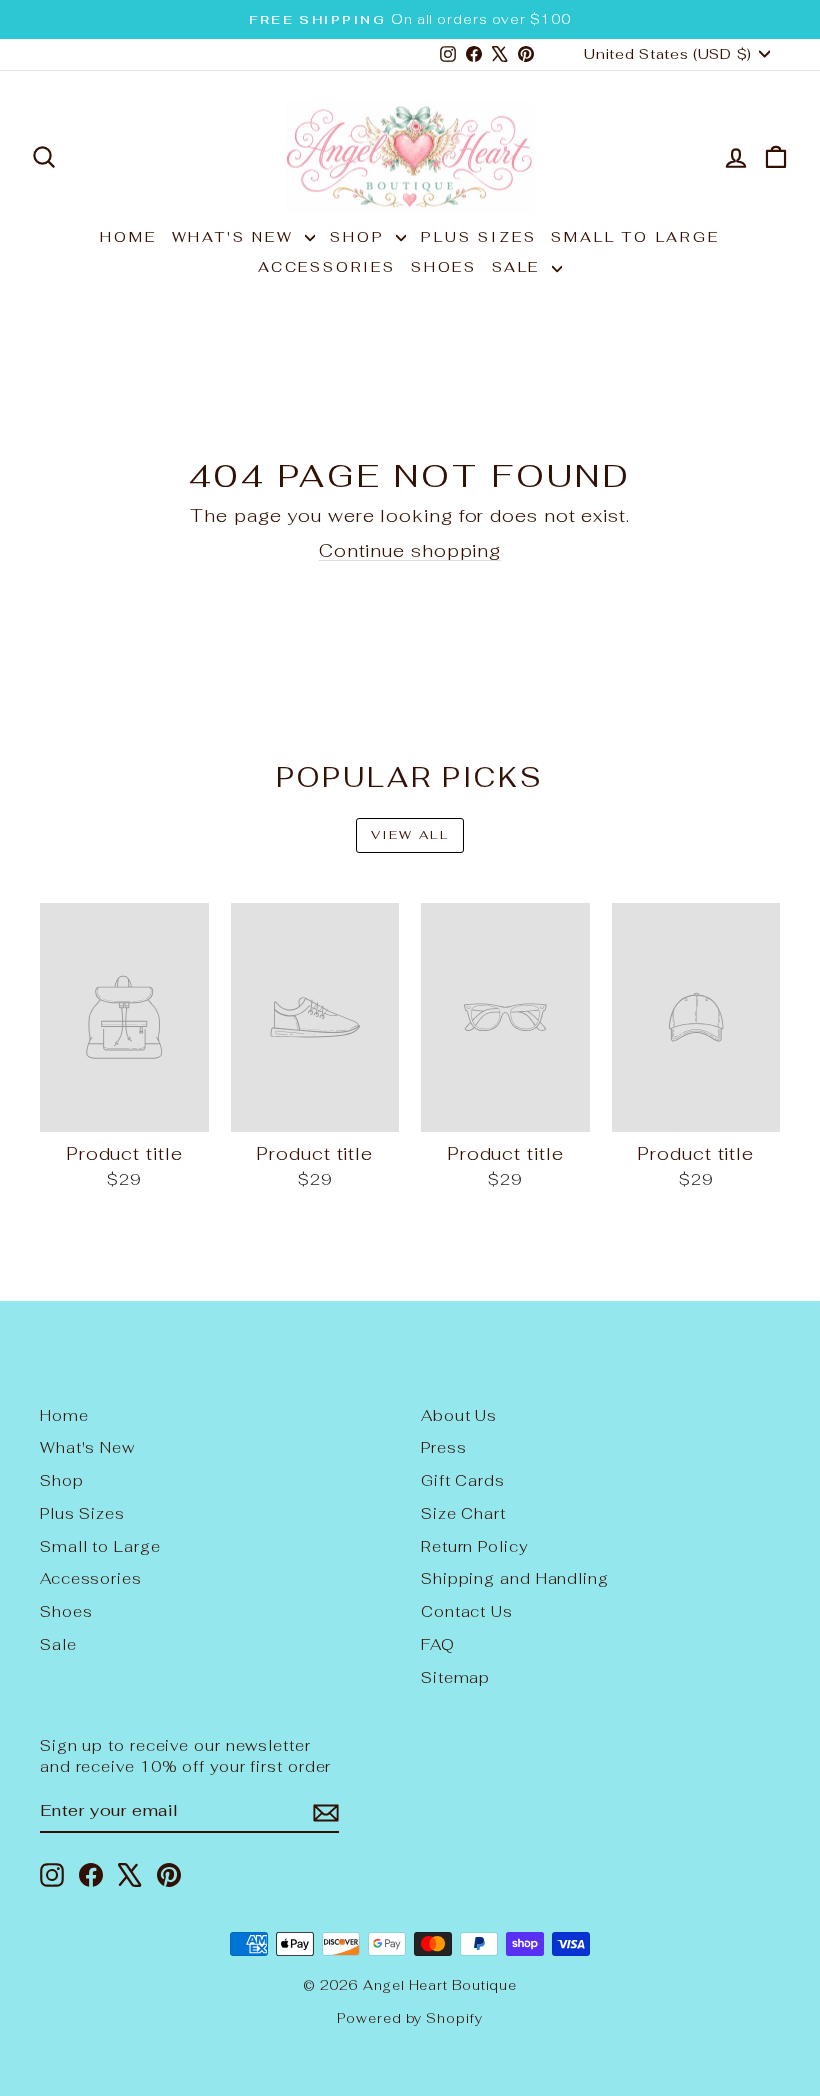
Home (128, 237)
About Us (459, 1415)
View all (410, 835)
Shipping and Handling (515, 1578)
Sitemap (455, 1677)
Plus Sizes (478, 237)
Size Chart (463, 1513)
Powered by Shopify (409, 2018)
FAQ (438, 1644)
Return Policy (474, 1546)
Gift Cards (463, 1480)
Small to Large (635, 237)
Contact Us (467, 1611)
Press (444, 1447)
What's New (236, 237)
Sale (519, 267)
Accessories (327, 267)
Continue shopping (410, 550)
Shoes (444, 267)
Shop (360, 237)
